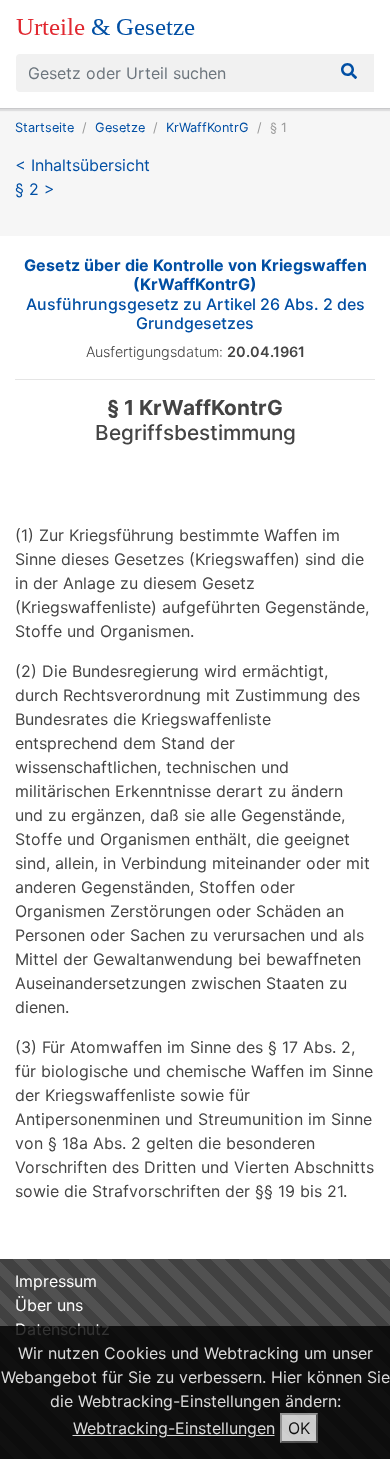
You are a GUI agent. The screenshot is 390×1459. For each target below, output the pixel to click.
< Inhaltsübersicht (82, 165)
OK (299, 1428)
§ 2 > (35, 189)
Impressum (56, 1281)
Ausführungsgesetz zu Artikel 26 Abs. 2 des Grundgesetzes (195, 294)
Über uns (49, 1305)
